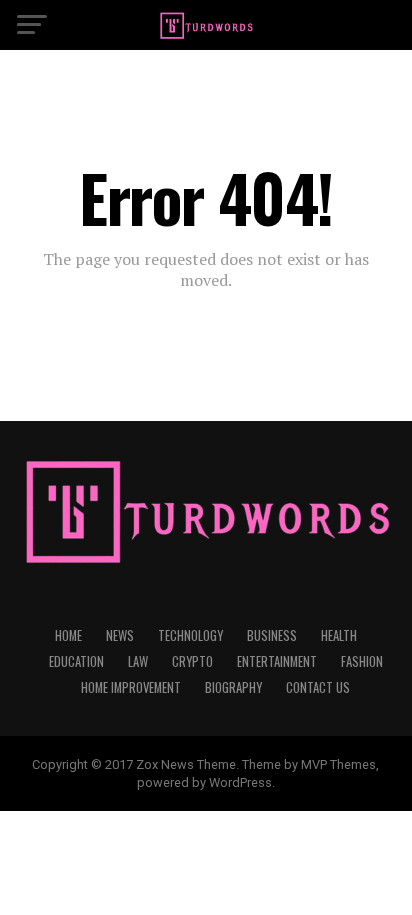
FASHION (362, 661)
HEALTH (339, 635)
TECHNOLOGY (190, 635)
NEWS (120, 635)
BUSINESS (272, 635)
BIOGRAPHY (233, 687)
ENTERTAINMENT (277, 661)
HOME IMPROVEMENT (131, 687)
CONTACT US (318, 687)
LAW (138, 661)
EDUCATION (76, 661)
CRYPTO (192, 661)
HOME (68, 635)
